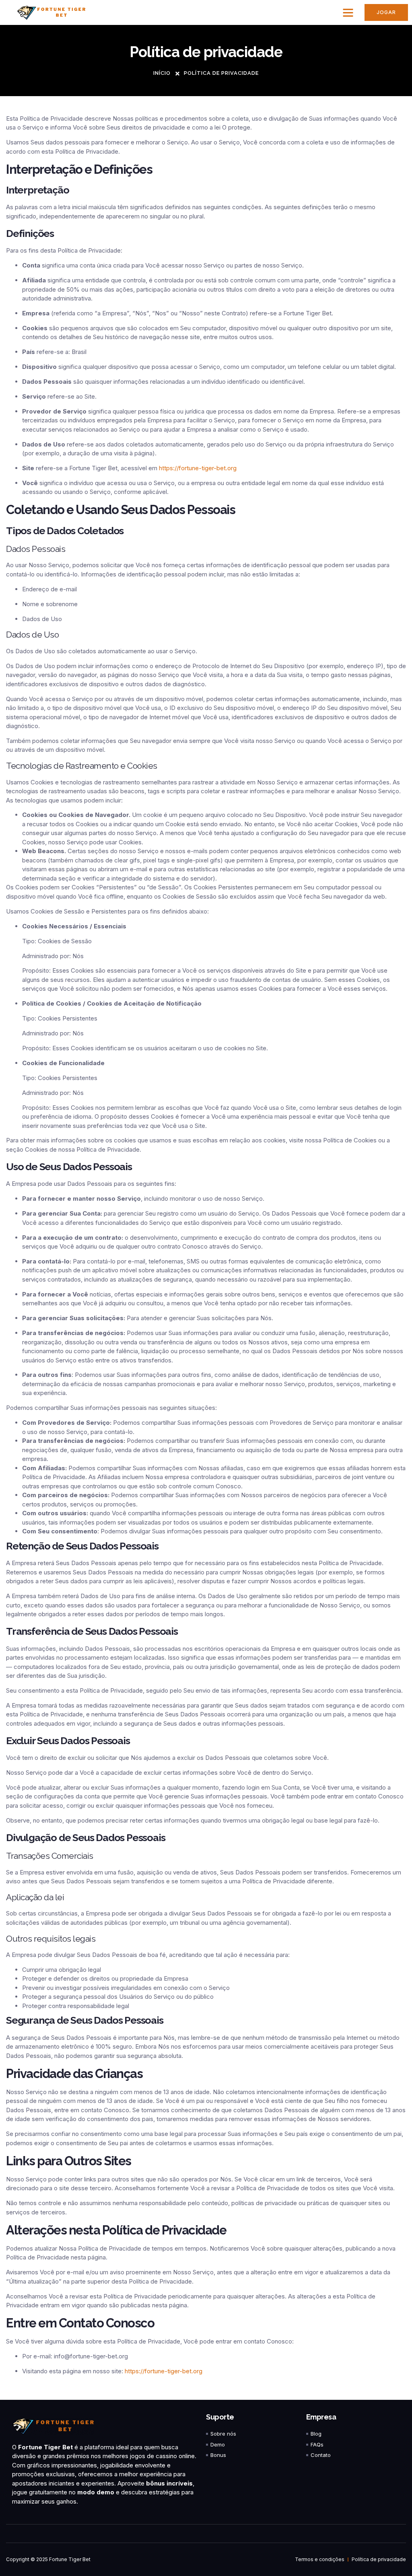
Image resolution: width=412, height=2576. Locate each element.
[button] (348, 12)
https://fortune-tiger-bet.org (198, 468)
